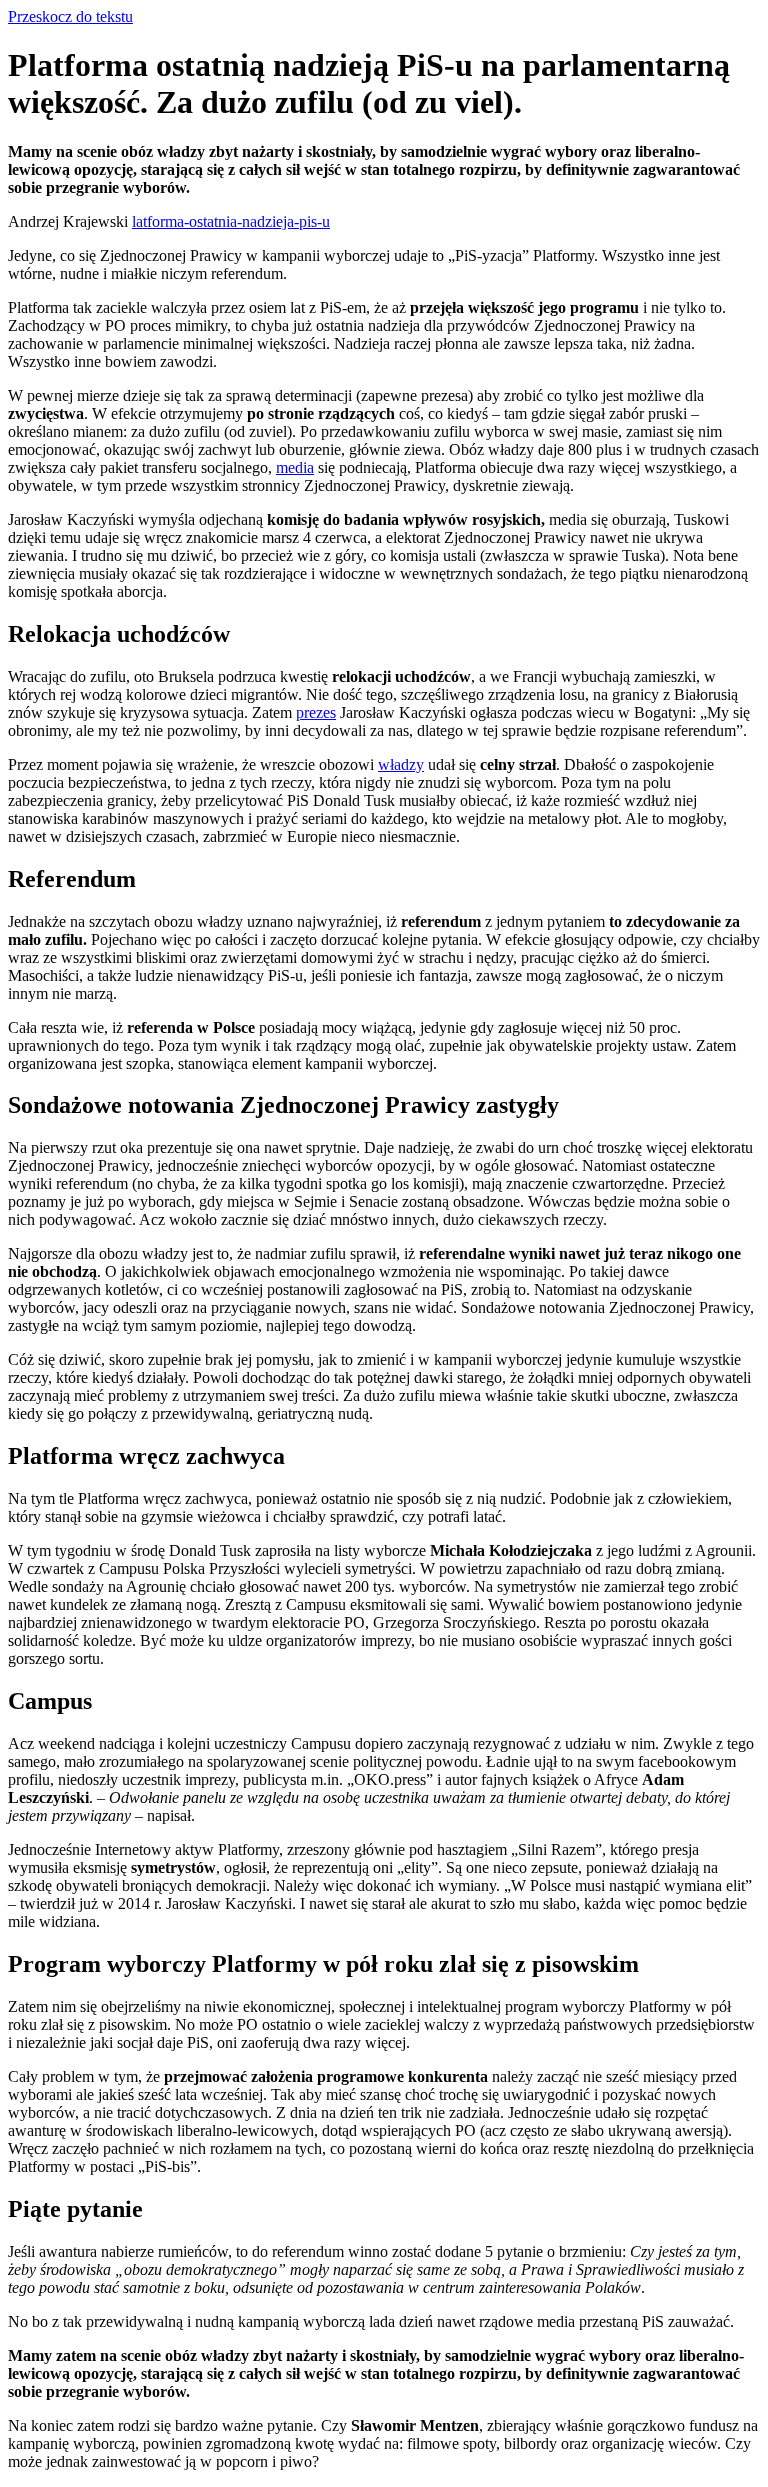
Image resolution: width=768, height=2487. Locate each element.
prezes (316, 712)
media (295, 467)
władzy (401, 764)
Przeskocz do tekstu (70, 16)
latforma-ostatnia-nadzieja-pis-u (231, 221)
